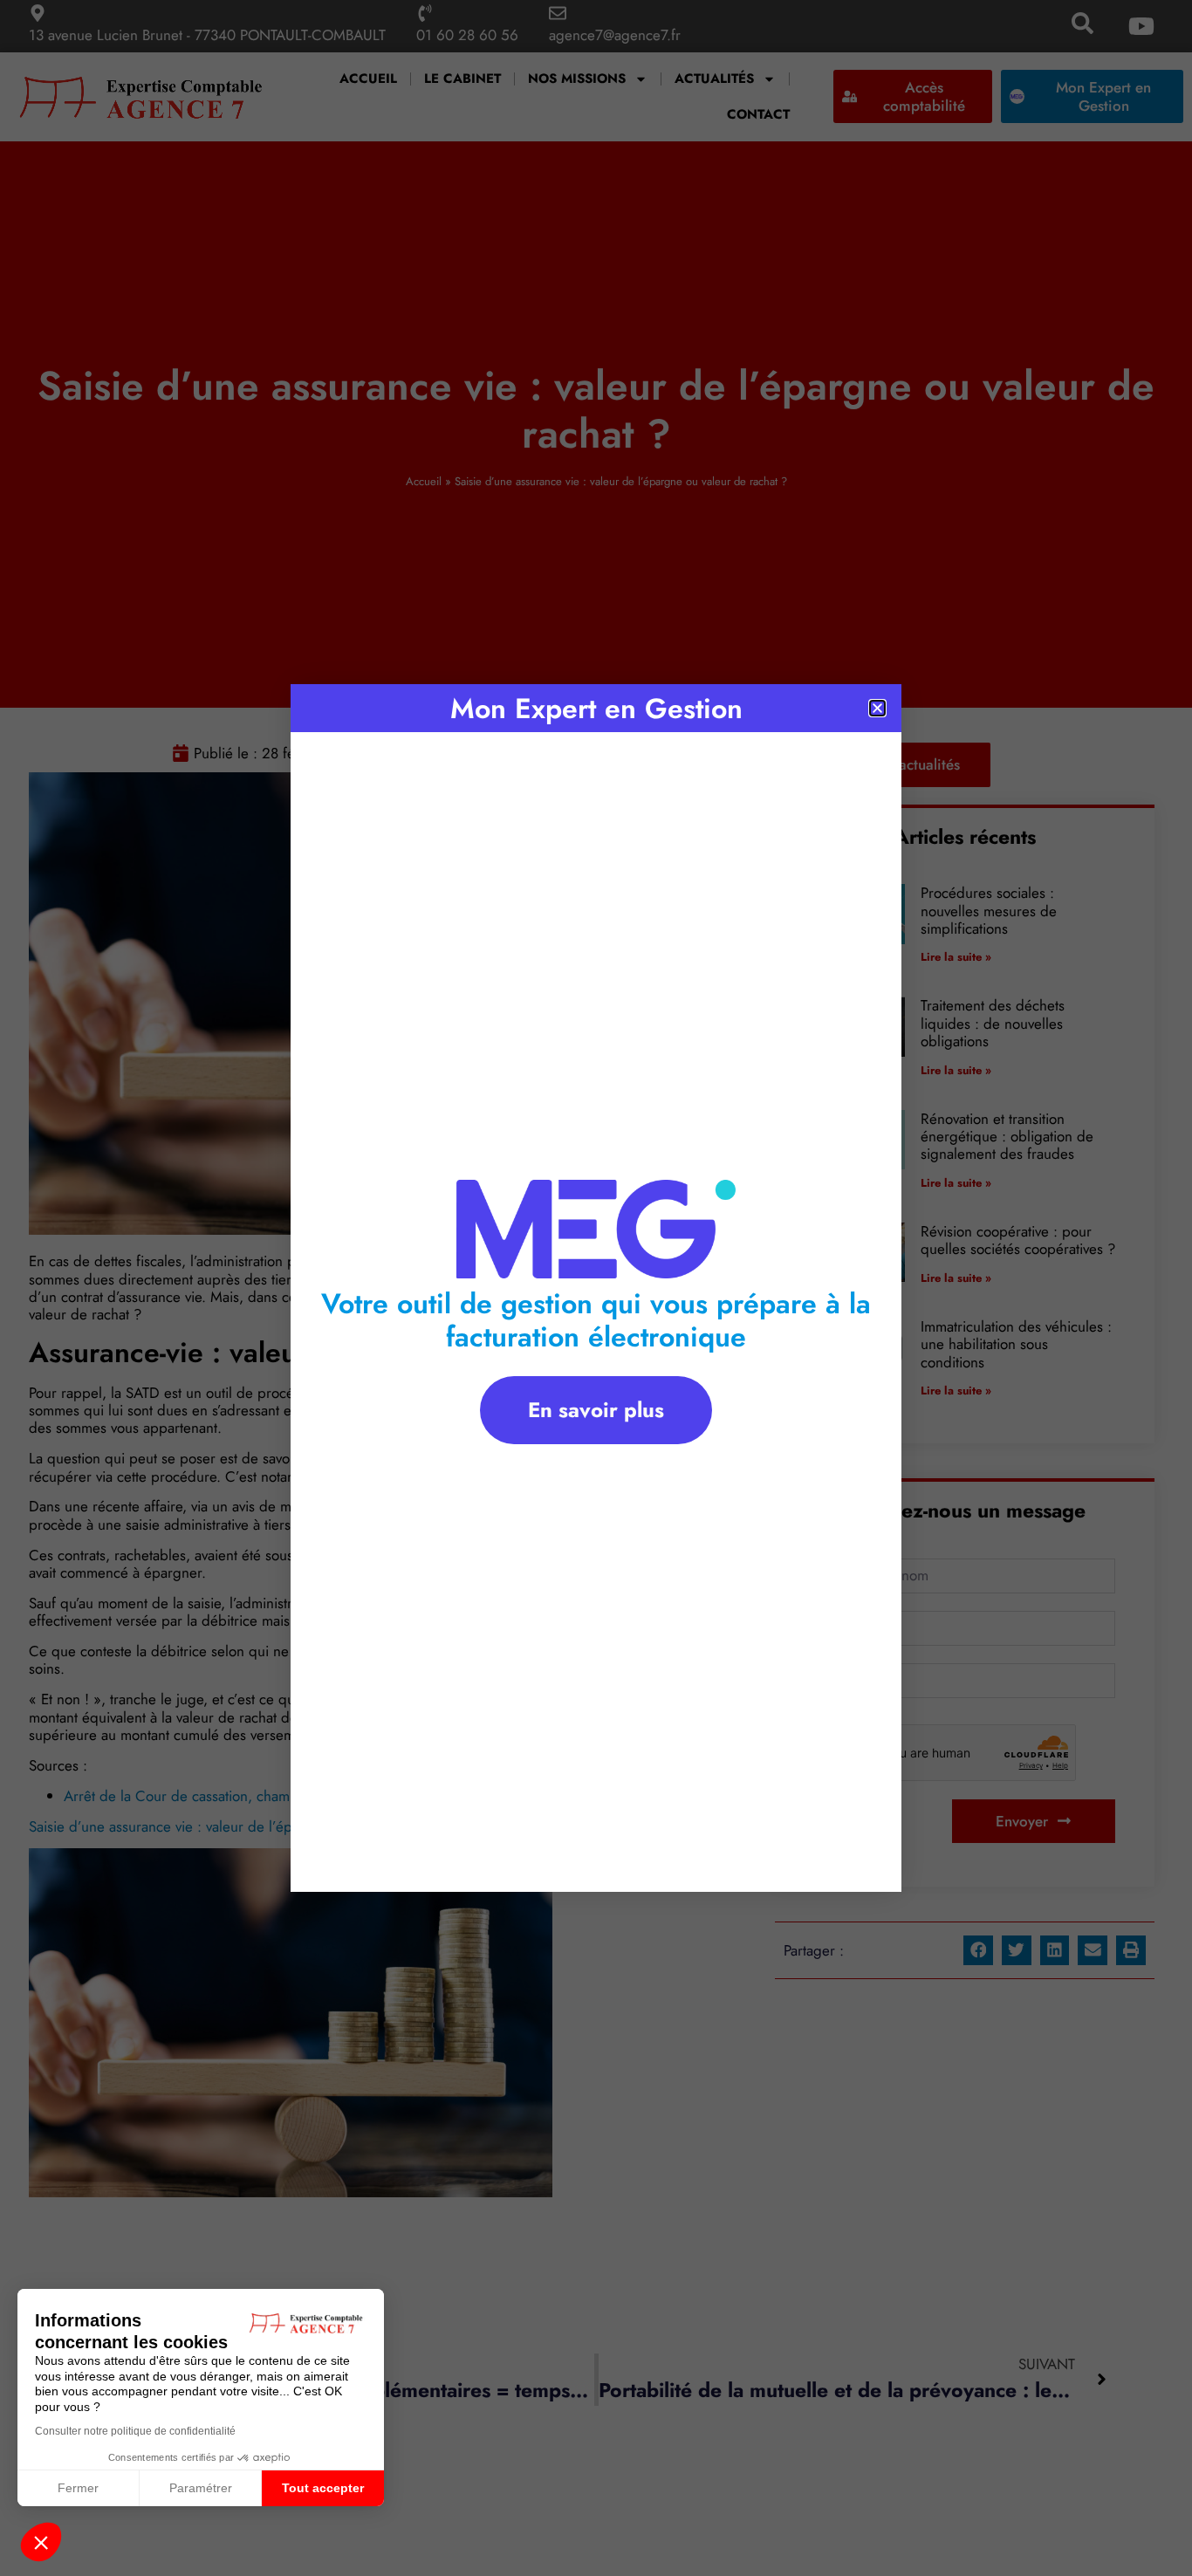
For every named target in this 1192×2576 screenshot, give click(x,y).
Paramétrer (201, 2488)
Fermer (78, 2488)
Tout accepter (323, 2488)
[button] (41, 2542)
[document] (596, 1288)
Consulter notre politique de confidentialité (135, 2431)
